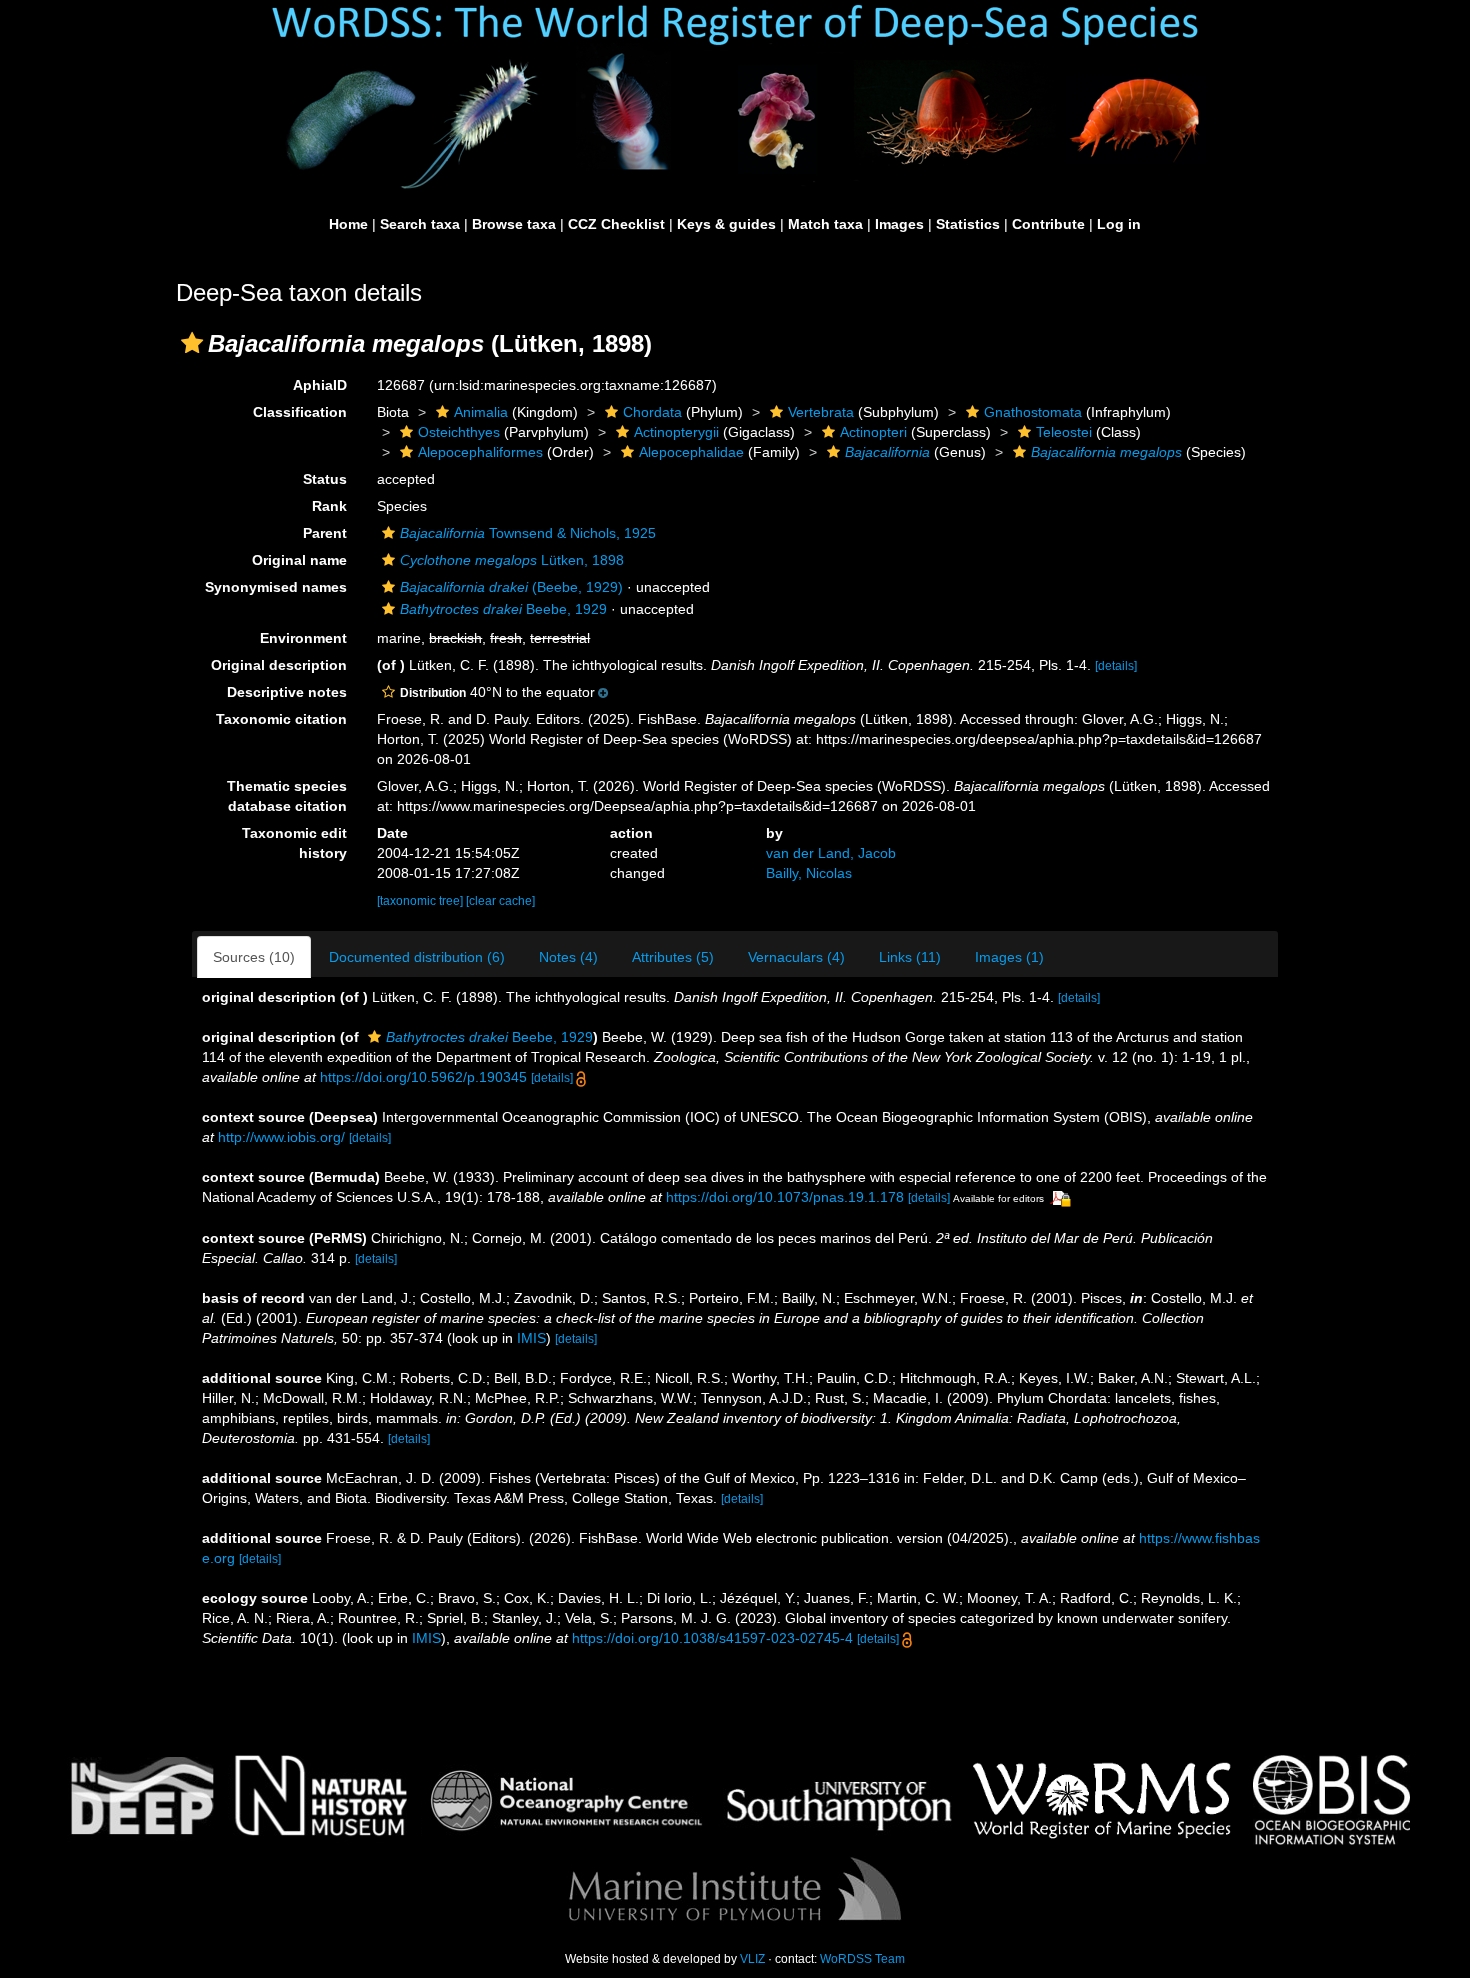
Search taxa (420, 224)
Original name (299, 560)
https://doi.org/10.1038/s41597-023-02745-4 (712, 1638)
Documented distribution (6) (417, 957)
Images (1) (1009, 957)
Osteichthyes (459, 432)
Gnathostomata (1033, 412)
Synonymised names (276, 587)
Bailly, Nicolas (809, 873)
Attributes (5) (673, 957)
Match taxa (825, 224)
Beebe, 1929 (503, 609)
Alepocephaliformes (480, 452)
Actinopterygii (676, 432)
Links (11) (910, 957)
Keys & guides (726, 224)
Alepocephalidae (691, 452)
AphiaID (320, 385)
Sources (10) (254, 957)
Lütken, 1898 (512, 560)
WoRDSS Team (862, 1959)
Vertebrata (821, 412)
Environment (303, 638)
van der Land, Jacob (831, 853)
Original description (279, 665)
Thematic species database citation (287, 796)
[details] (1116, 666)
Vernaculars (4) (796, 957)
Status (325, 479)
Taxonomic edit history (294, 843)
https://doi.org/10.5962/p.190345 (423, 1077)
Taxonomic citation (281, 719)
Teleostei (1064, 432)
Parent (325, 533)
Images (899, 224)
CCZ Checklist (616, 224)
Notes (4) (568, 957)
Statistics (968, 224)
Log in (1119, 224)
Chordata (652, 412)
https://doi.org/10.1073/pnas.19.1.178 (785, 1197)
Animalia (481, 412)
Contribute (1048, 224)
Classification (300, 412)
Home (348, 224)
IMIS (531, 1338)
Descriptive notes (287, 692)
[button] (192, 343)
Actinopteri (873, 432)
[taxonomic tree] (421, 901)
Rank (329, 506)
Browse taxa (514, 224)
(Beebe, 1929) (511, 587)
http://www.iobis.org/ (281, 1137)
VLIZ (752, 1959)
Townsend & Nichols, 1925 (528, 533)
